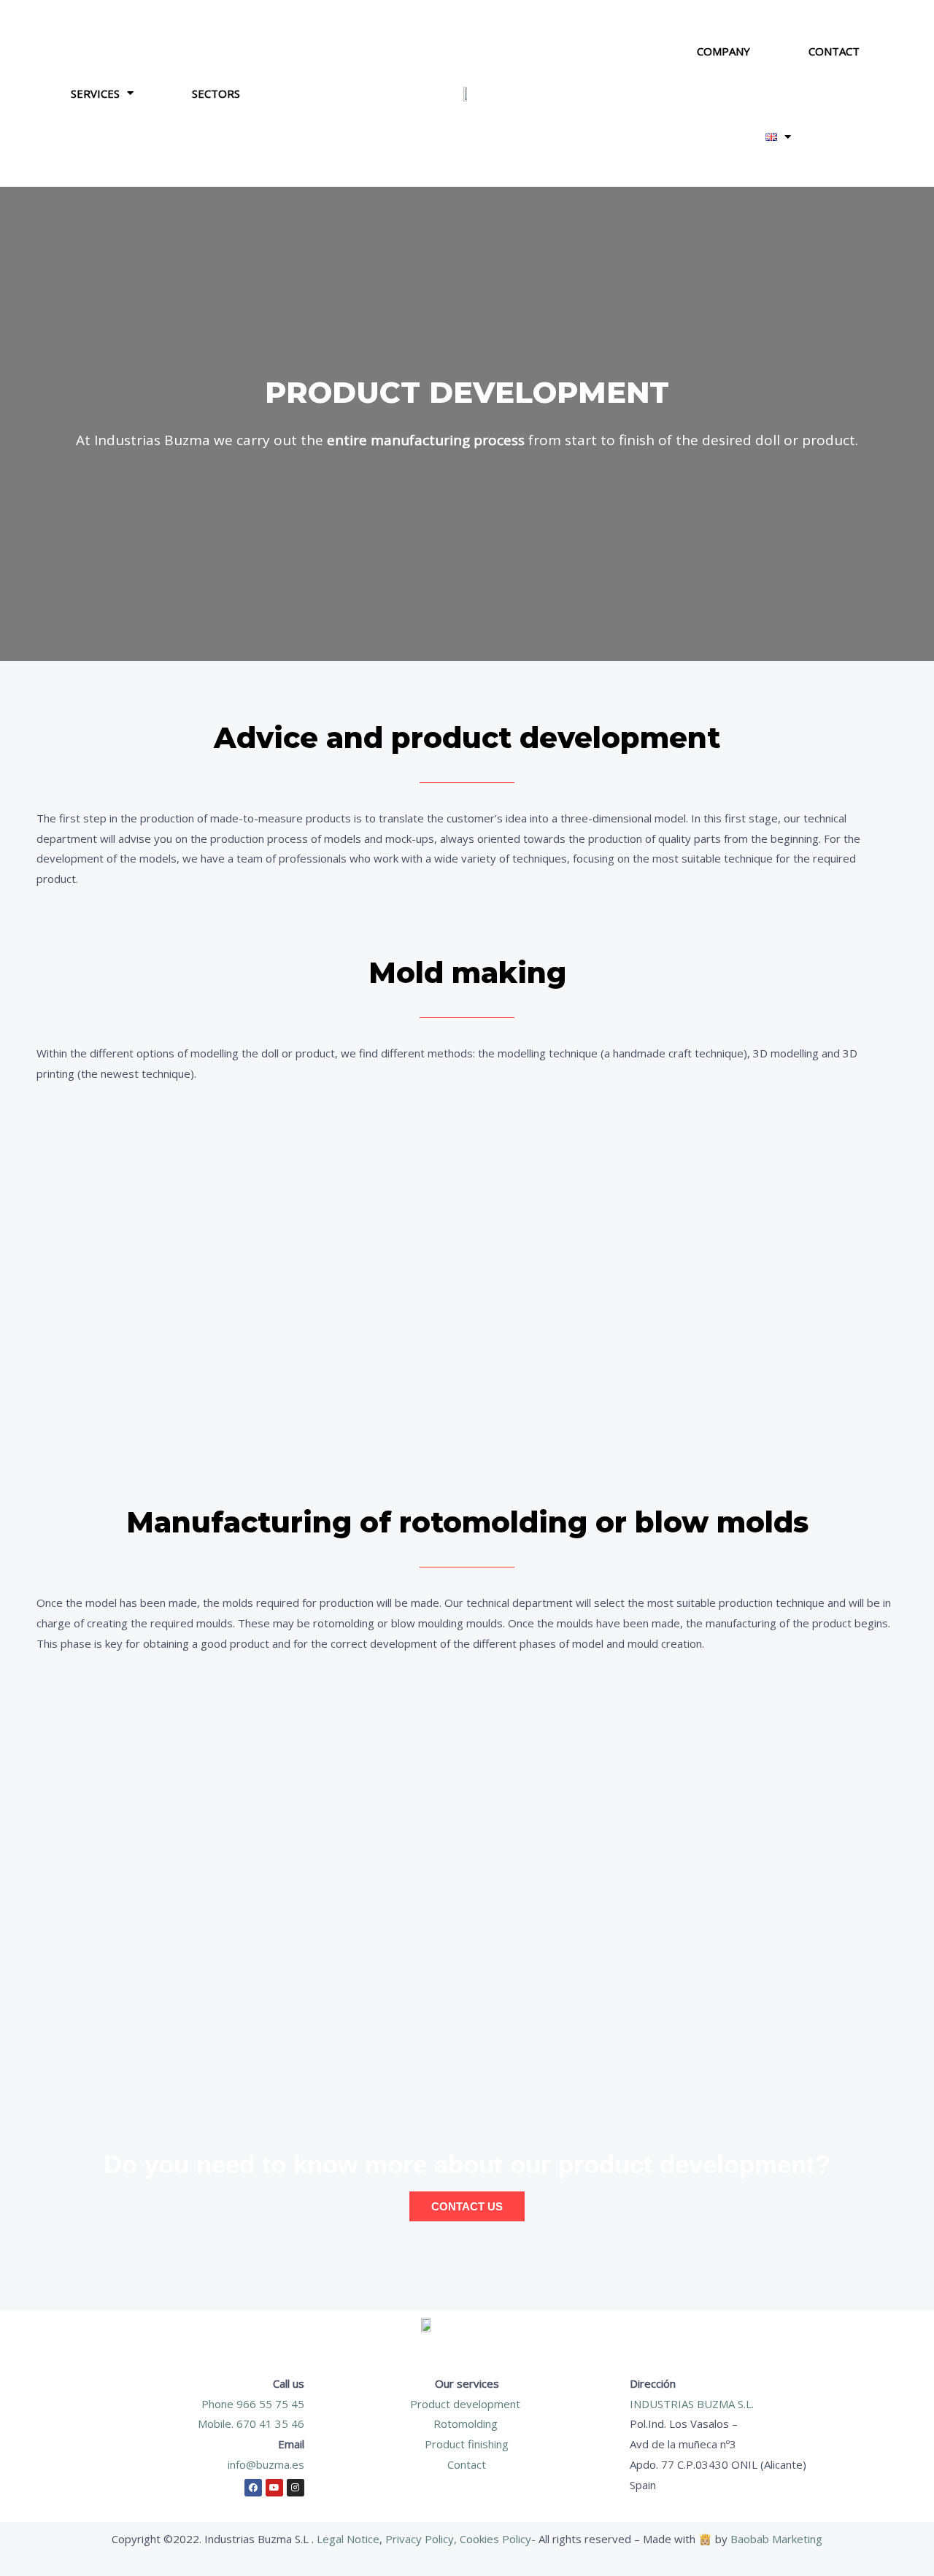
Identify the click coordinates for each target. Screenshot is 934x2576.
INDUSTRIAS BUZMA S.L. (692, 2404)
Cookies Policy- (499, 2539)
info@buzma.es (266, 2464)
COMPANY (723, 51)
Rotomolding (467, 2423)
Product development (467, 2404)
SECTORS (216, 93)
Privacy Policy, (421, 2539)
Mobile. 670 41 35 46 (251, 2423)
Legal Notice (348, 2539)
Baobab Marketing (776, 2539)
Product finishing (467, 2444)
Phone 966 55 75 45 (253, 2404)
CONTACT (834, 51)
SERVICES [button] (95, 93)
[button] (778, 137)
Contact (467, 2464)
